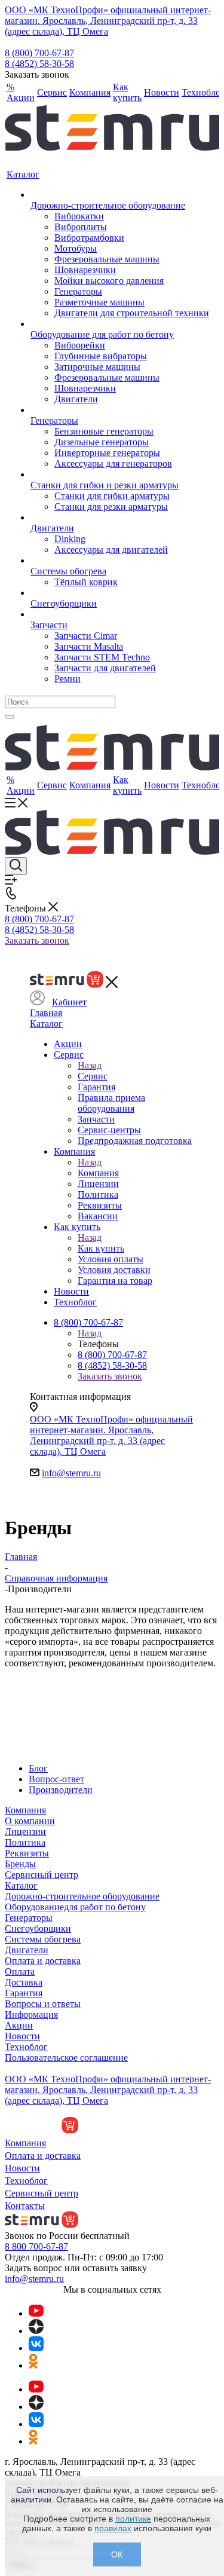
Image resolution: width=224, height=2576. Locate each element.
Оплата (20, 1971)
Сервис (93, 1076)
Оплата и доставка (43, 1961)
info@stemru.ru (71, 1473)
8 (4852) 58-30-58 (39, 64)
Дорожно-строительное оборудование (82, 1896)
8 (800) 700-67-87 (39, 53)
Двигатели (27, 1950)
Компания (98, 1173)
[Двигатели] (120, 518)
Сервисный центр (42, 1875)
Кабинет (69, 1002)
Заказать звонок (37, 940)
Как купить (101, 1248)
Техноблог (26, 2047)
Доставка (24, 1982)
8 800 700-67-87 (36, 2246)
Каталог (46, 1024)
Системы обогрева (43, 1939)
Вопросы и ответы (43, 2004)
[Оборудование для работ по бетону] (120, 324)
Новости (22, 2036)
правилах (113, 2528)
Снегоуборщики (38, 1928)
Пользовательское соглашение (66, 2058)
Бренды (20, 1864)
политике (133, 2519)
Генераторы (29, 1918)
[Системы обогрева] (120, 561)
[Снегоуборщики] (120, 593)
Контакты (25, 2206)
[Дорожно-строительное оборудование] (120, 195)
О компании (30, 1821)
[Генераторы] (120, 410)
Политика (25, 1842)
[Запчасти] (120, 614)
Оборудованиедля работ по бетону (75, 1907)
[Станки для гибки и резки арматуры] (120, 475)
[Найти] (10, 717)
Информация (31, 2014)
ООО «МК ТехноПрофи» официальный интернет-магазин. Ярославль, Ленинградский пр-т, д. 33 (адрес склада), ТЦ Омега (108, 21)
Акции (19, 2025)
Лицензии (25, 1832)
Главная (46, 1013)
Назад (90, 1065)
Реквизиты (27, 1853)
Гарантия (24, 1993)
